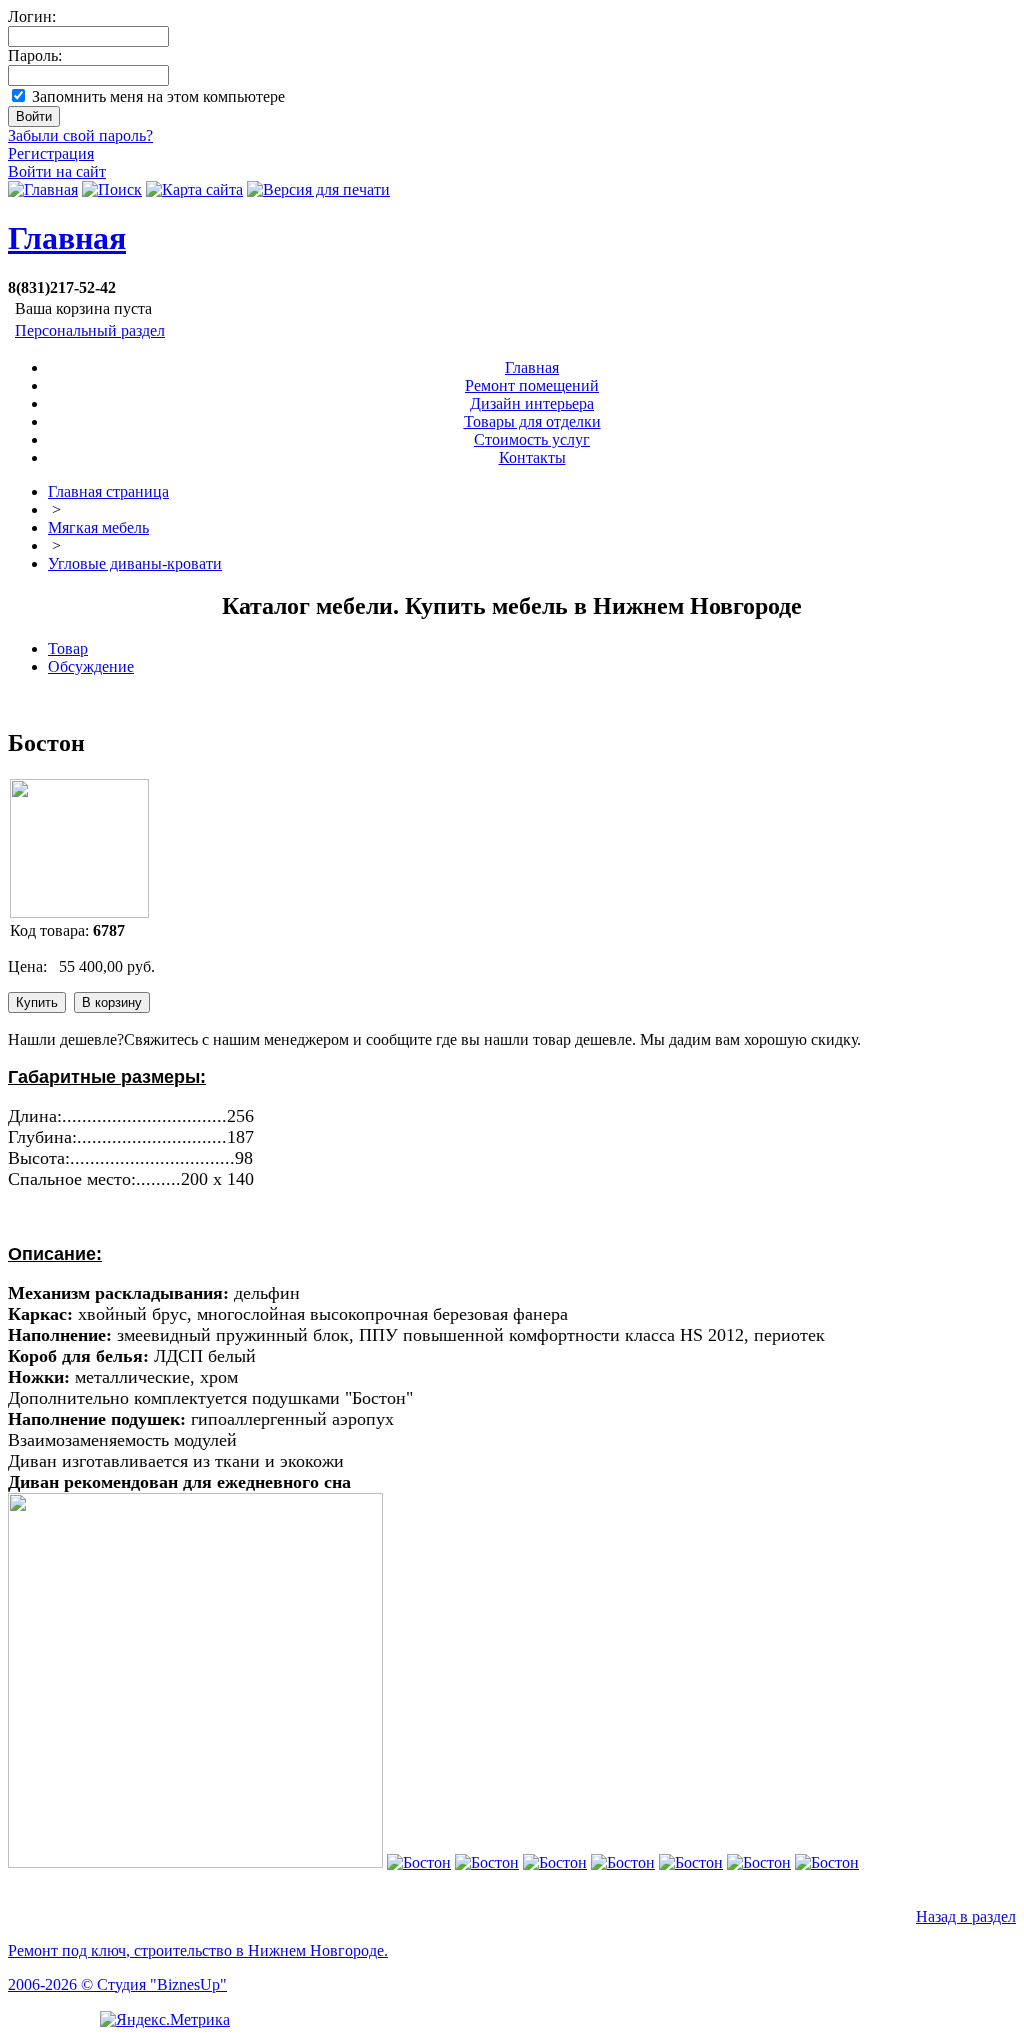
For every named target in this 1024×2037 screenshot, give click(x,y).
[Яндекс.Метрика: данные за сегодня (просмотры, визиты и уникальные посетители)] (165, 2020)
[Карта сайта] (194, 189)
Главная (67, 238)
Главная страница (108, 491)
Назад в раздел (966, 1916)
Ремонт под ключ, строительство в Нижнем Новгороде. (198, 1950)
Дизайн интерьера (532, 403)
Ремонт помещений (532, 385)
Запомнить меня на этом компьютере (158, 96)
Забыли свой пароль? (80, 135)
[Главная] (43, 189)
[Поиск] (112, 189)
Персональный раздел (90, 330)
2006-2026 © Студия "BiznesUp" (117, 1984)
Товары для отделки (532, 421)
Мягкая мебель (98, 527)
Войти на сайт (57, 171)
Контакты (532, 457)
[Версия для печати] (318, 189)
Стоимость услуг (532, 439)
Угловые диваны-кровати (135, 563)
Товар (68, 648)
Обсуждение (91, 666)
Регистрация (51, 153)
